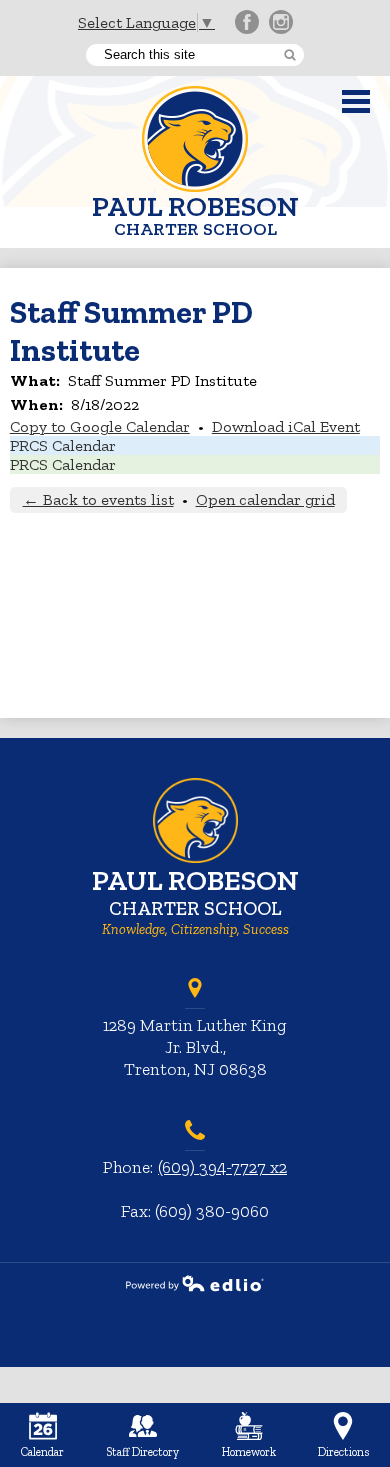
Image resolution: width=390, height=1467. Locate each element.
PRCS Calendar (63, 445)
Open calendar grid (265, 499)
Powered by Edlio (195, 1283)
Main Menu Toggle (356, 101)
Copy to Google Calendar (100, 426)
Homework (249, 1452)
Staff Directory (142, 1452)
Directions (343, 1452)
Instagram (281, 22)
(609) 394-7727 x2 (222, 1167)
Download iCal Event (286, 426)
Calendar (42, 1452)
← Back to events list (98, 499)
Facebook (247, 22)
